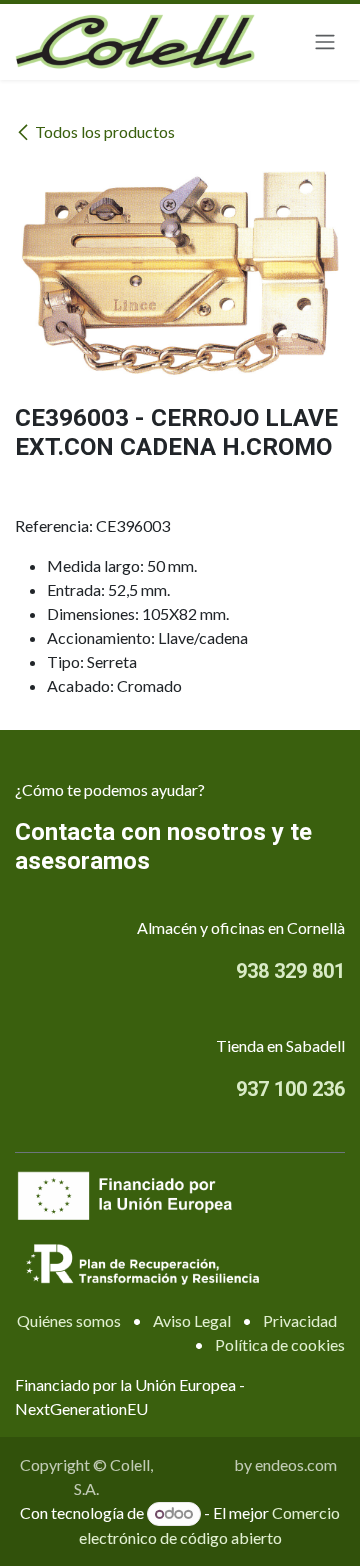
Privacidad (300, 1320)
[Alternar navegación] (325, 42)
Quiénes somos (69, 1320)
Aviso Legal (192, 1320)
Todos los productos (105, 131)
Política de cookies (280, 1344)
